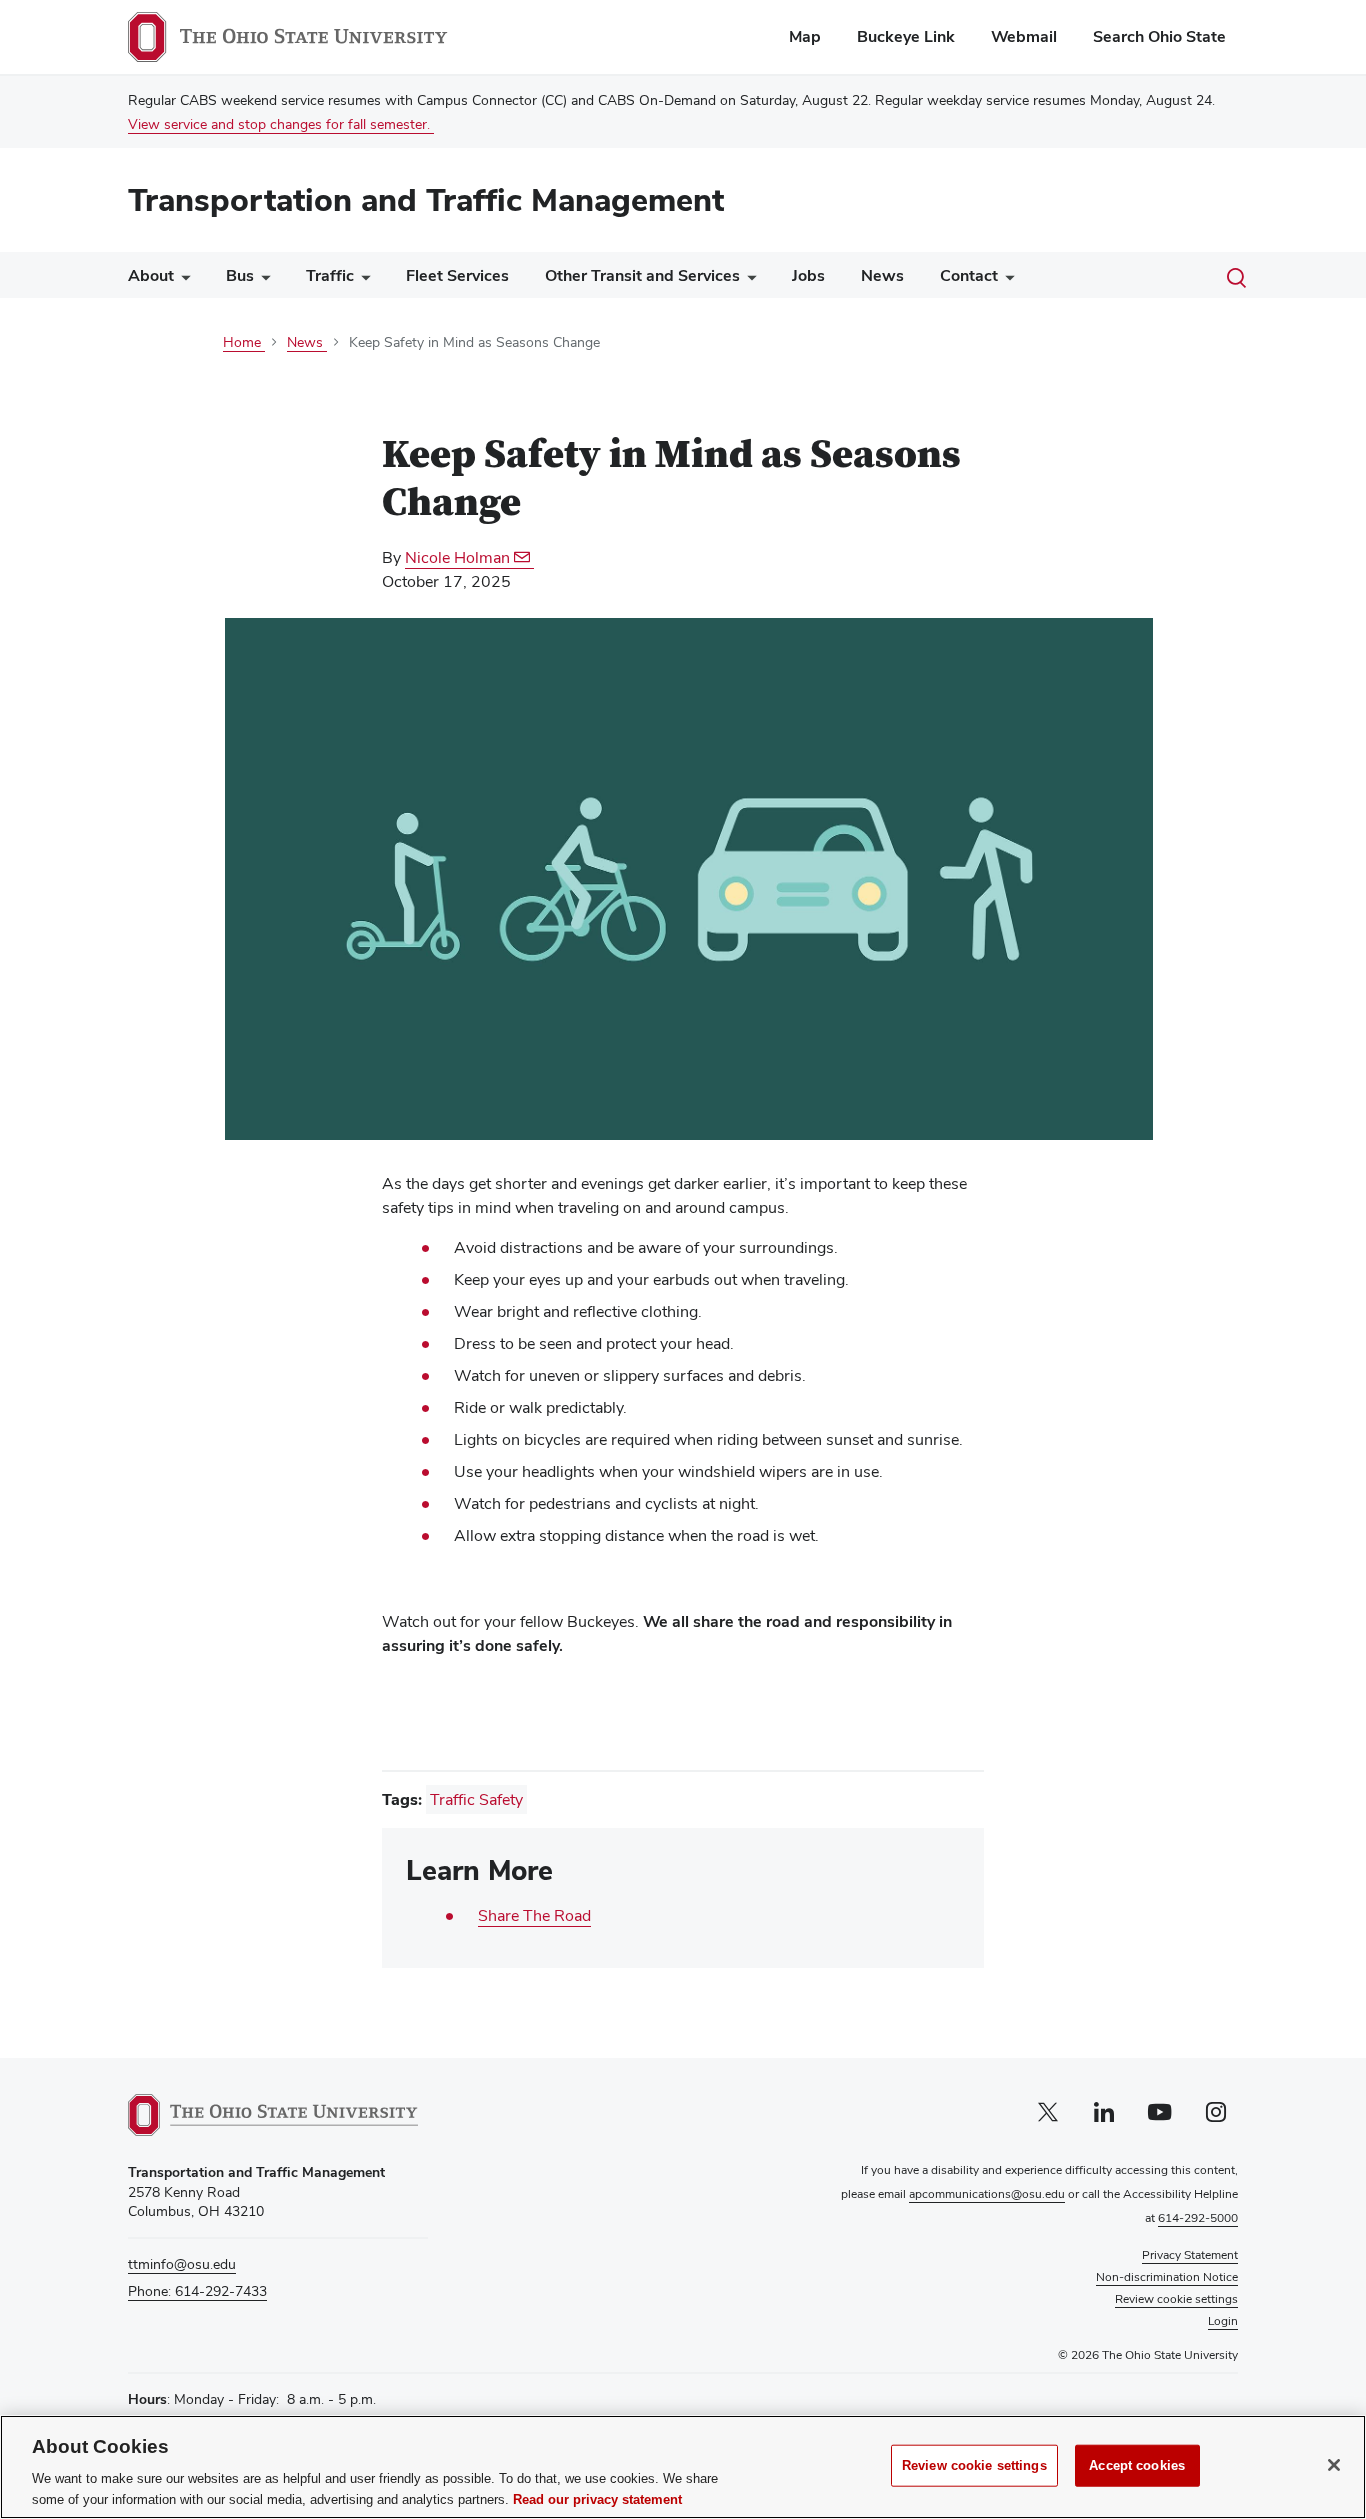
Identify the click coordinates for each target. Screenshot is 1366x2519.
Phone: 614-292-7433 (197, 2291)
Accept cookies (1137, 2465)
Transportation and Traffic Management (426, 199)
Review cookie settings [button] (1176, 2299)
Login (1223, 2321)
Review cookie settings (974, 2465)
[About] (182, 280)
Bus (240, 275)
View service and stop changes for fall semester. (281, 124)
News (882, 275)
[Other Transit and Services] (748, 280)
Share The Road (534, 1915)
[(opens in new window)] (273, 2115)
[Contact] (1006, 280)
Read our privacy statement (597, 2498)
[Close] (1334, 2465)
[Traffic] (362, 280)
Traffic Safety (476, 1799)
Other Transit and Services (642, 275)
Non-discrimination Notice (1167, 2277)
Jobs (808, 275)
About (151, 275)
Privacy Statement (1190, 2255)
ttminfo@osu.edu (182, 2264)
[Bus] (262, 280)
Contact (969, 275)
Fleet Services (457, 275)
